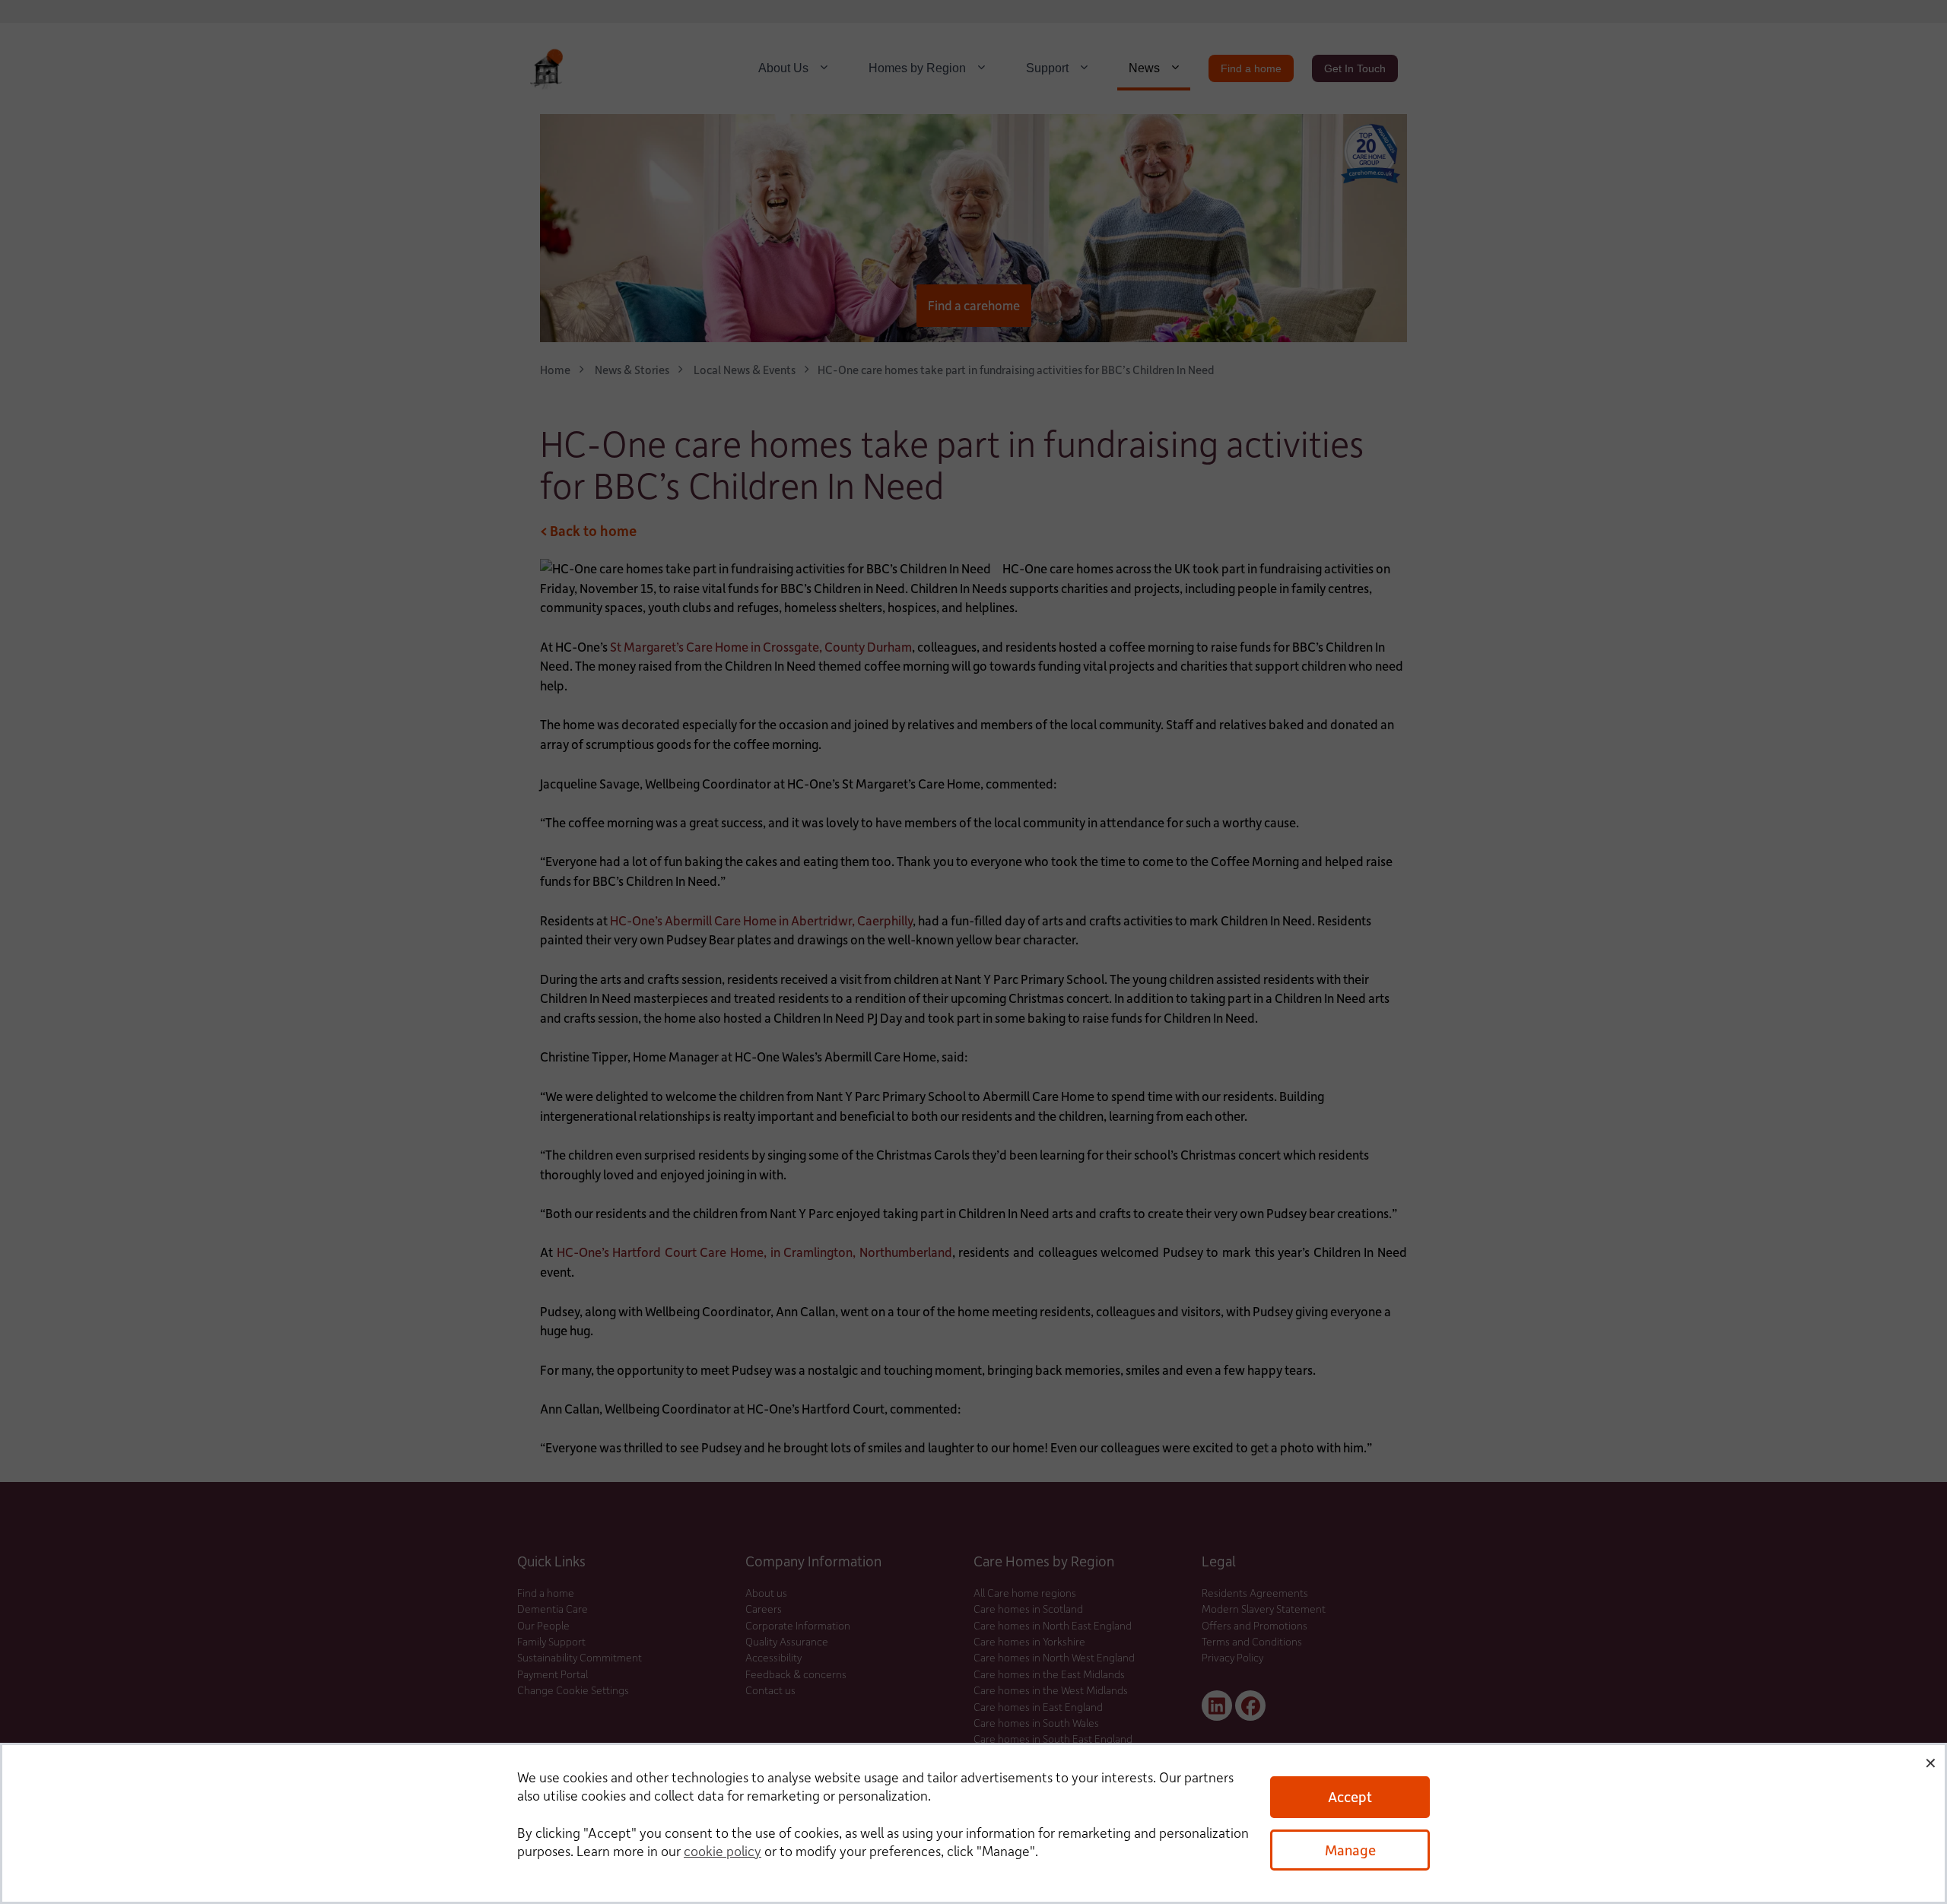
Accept (1350, 1796)
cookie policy (723, 1851)
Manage (1350, 1850)
